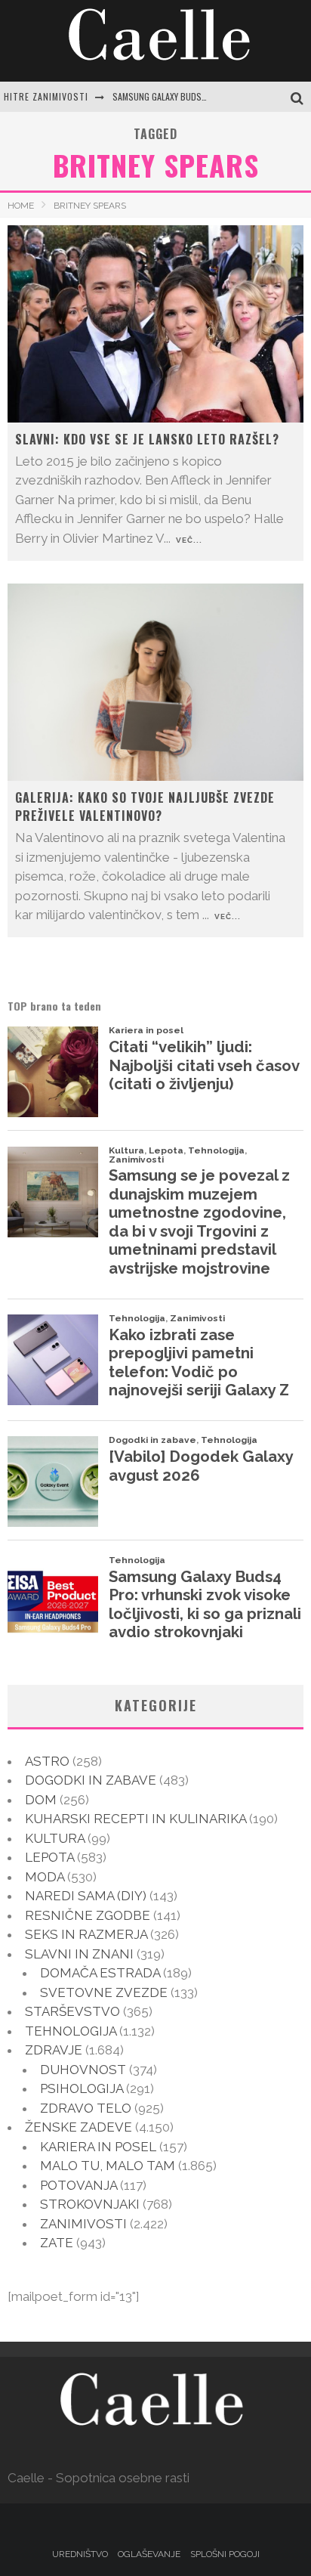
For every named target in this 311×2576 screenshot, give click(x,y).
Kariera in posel (98, 2147)
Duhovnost (83, 2070)
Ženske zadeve (79, 2127)
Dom (41, 1800)
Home (21, 206)
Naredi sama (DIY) (86, 1896)
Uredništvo (80, 2554)
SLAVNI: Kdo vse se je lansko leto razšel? (147, 439)
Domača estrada (100, 1973)
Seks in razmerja (86, 1934)
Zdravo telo (86, 2108)
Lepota (49, 1857)
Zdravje (54, 2050)
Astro (47, 1761)
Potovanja (79, 2185)
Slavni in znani (79, 1954)
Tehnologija (71, 2031)
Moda (45, 1877)
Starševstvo (72, 2011)
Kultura (55, 1838)
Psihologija (82, 2088)
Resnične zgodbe (88, 1915)
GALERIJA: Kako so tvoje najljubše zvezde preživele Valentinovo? (145, 807)
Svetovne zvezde (104, 1992)
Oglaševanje (149, 2554)
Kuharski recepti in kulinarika (135, 1819)
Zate (57, 2243)
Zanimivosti (83, 2224)
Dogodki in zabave (91, 1780)
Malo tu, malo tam (108, 2166)
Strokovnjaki (90, 2204)
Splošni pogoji (225, 2554)
